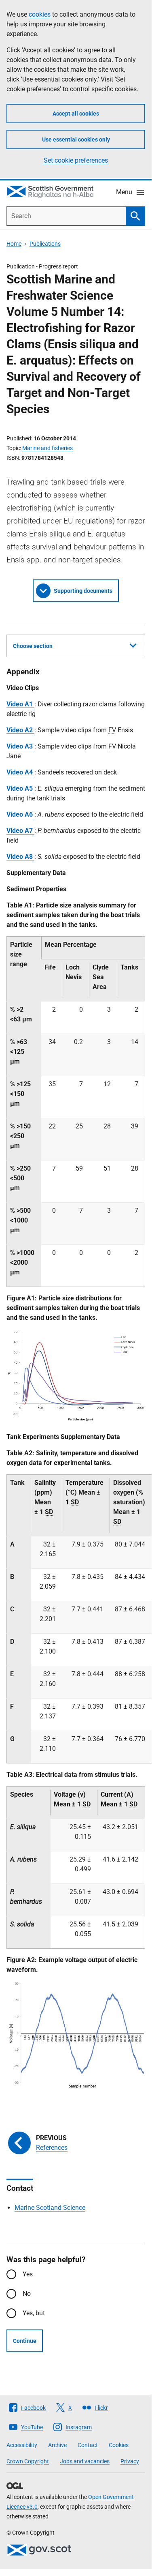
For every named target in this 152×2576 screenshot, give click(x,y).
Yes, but (34, 2313)
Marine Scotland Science (50, 2208)
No (27, 2294)
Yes (28, 2274)
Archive (57, 2445)
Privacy (130, 2461)
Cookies (119, 2445)
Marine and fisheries (47, 448)
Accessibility (22, 2445)
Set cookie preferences (76, 160)
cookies (40, 14)
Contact (88, 2445)
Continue (25, 2341)
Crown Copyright (28, 2461)
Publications (45, 244)
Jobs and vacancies (85, 2461)
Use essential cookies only (76, 139)
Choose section (33, 646)
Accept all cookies (76, 114)
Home (14, 244)
